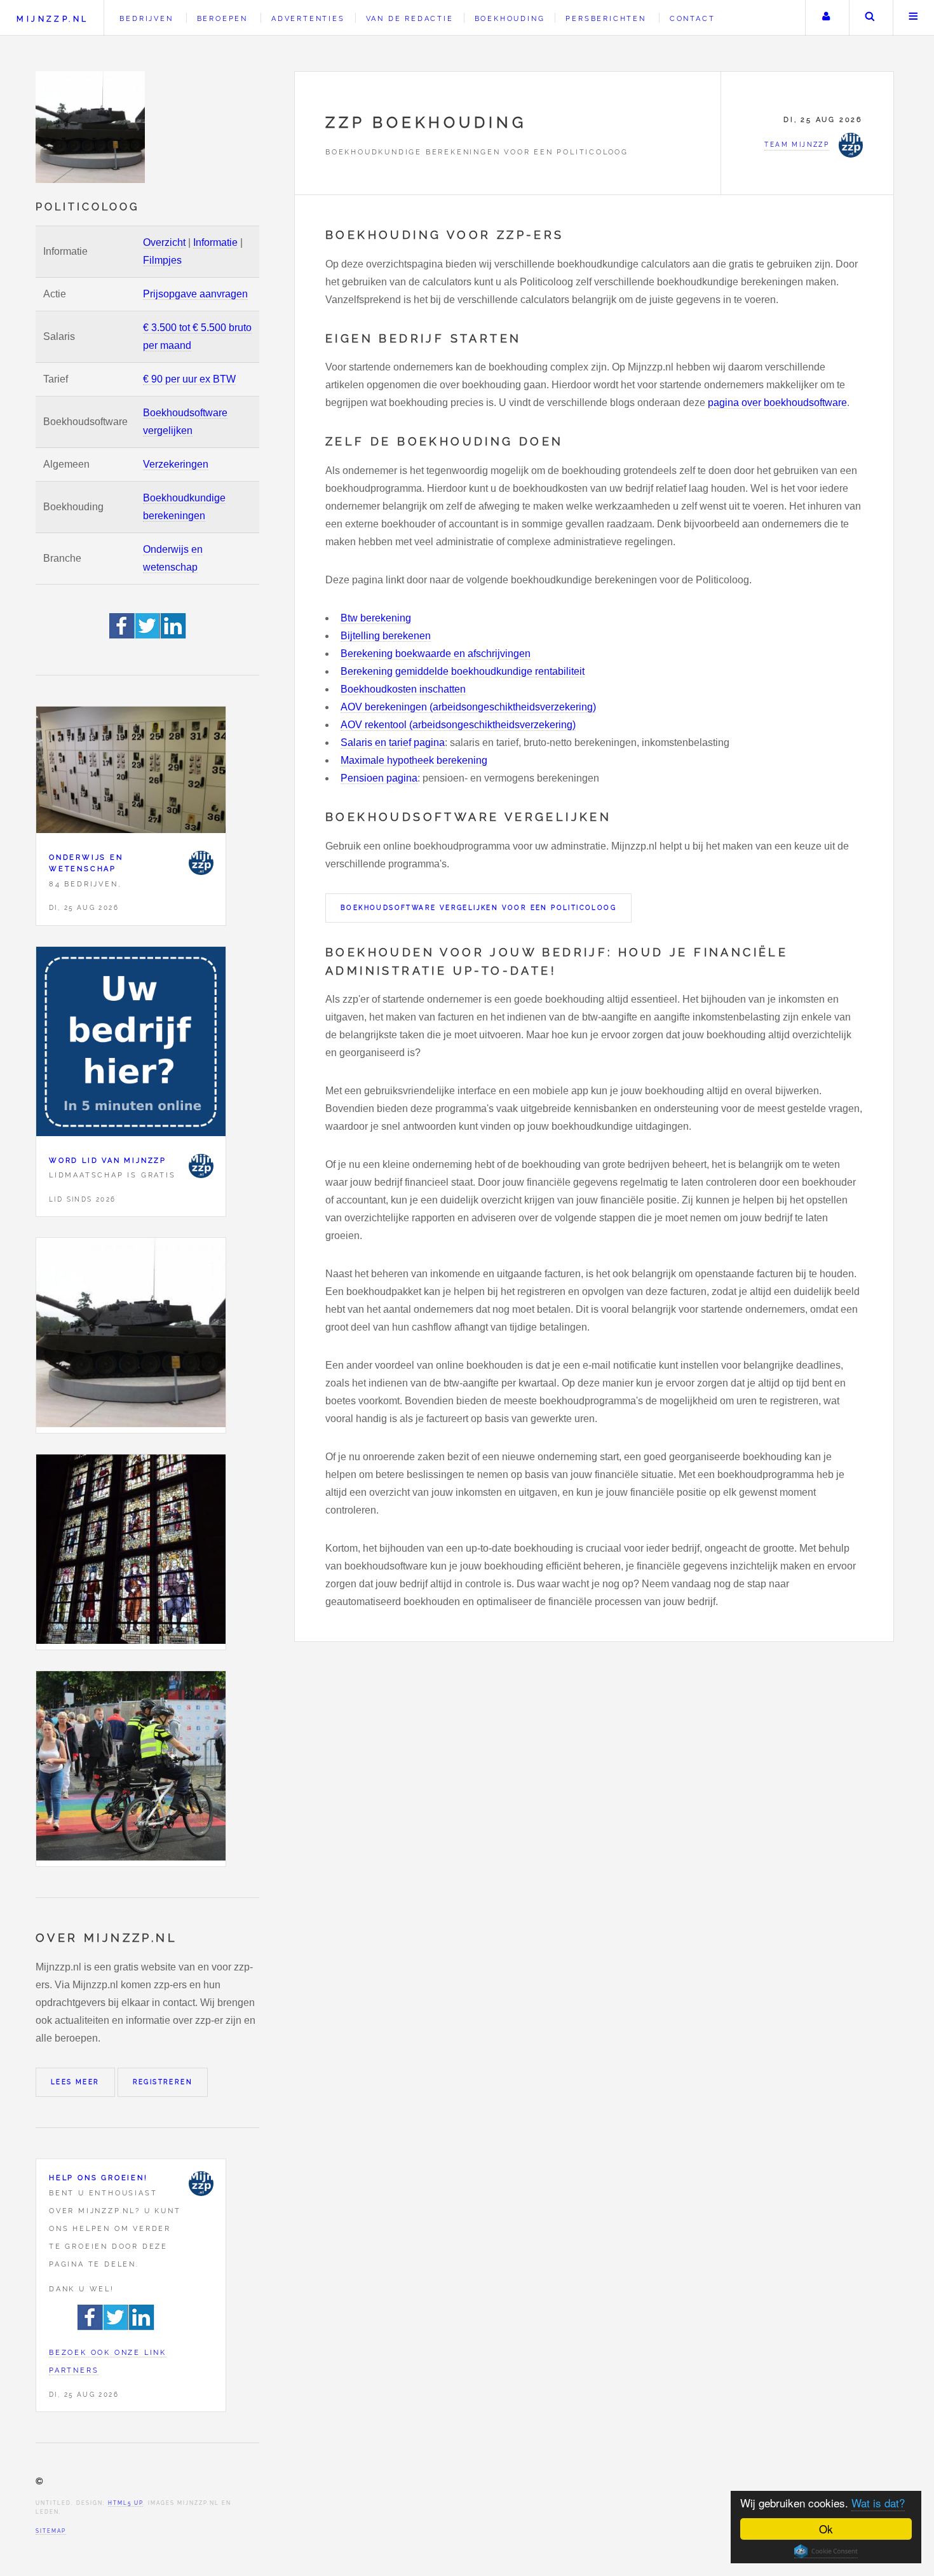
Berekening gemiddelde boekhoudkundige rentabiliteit (463, 671)
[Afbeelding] (131, 1335)
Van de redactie (410, 18)
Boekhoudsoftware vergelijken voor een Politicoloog (478, 908)
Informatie (215, 242)
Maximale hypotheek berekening (414, 760)
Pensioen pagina (379, 778)
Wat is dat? (878, 2503)
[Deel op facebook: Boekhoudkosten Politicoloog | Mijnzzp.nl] (122, 635)
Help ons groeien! (98, 2178)
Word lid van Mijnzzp (108, 1160)
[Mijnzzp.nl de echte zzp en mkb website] (91, 127)
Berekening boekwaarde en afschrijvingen (436, 654)
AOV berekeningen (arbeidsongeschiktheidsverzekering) (468, 707)
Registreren (163, 2082)
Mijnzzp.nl (52, 19)
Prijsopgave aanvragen (195, 294)
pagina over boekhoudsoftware (777, 403)
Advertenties (308, 18)
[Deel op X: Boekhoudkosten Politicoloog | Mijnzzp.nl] (148, 635)
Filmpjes (162, 260)
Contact (693, 18)
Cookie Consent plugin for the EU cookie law (826, 2551)
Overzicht (164, 242)
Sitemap (51, 2531)
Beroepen (222, 18)
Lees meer (75, 2082)
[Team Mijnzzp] (201, 863)
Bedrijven (146, 18)
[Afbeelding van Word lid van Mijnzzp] (131, 1044)
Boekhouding (510, 18)
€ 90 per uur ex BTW (189, 379)
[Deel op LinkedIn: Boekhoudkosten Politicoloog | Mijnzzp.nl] (173, 635)
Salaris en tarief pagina (393, 742)
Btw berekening (376, 618)
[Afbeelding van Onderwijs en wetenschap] (131, 773)
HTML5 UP (125, 2503)
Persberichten (606, 18)
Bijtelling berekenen (386, 636)
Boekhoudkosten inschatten (403, 689)
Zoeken (870, 18)
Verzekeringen (176, 464)
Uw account (826, 18)
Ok (826, 2529)
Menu (914, 18)
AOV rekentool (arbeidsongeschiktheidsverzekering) (458, 725)
